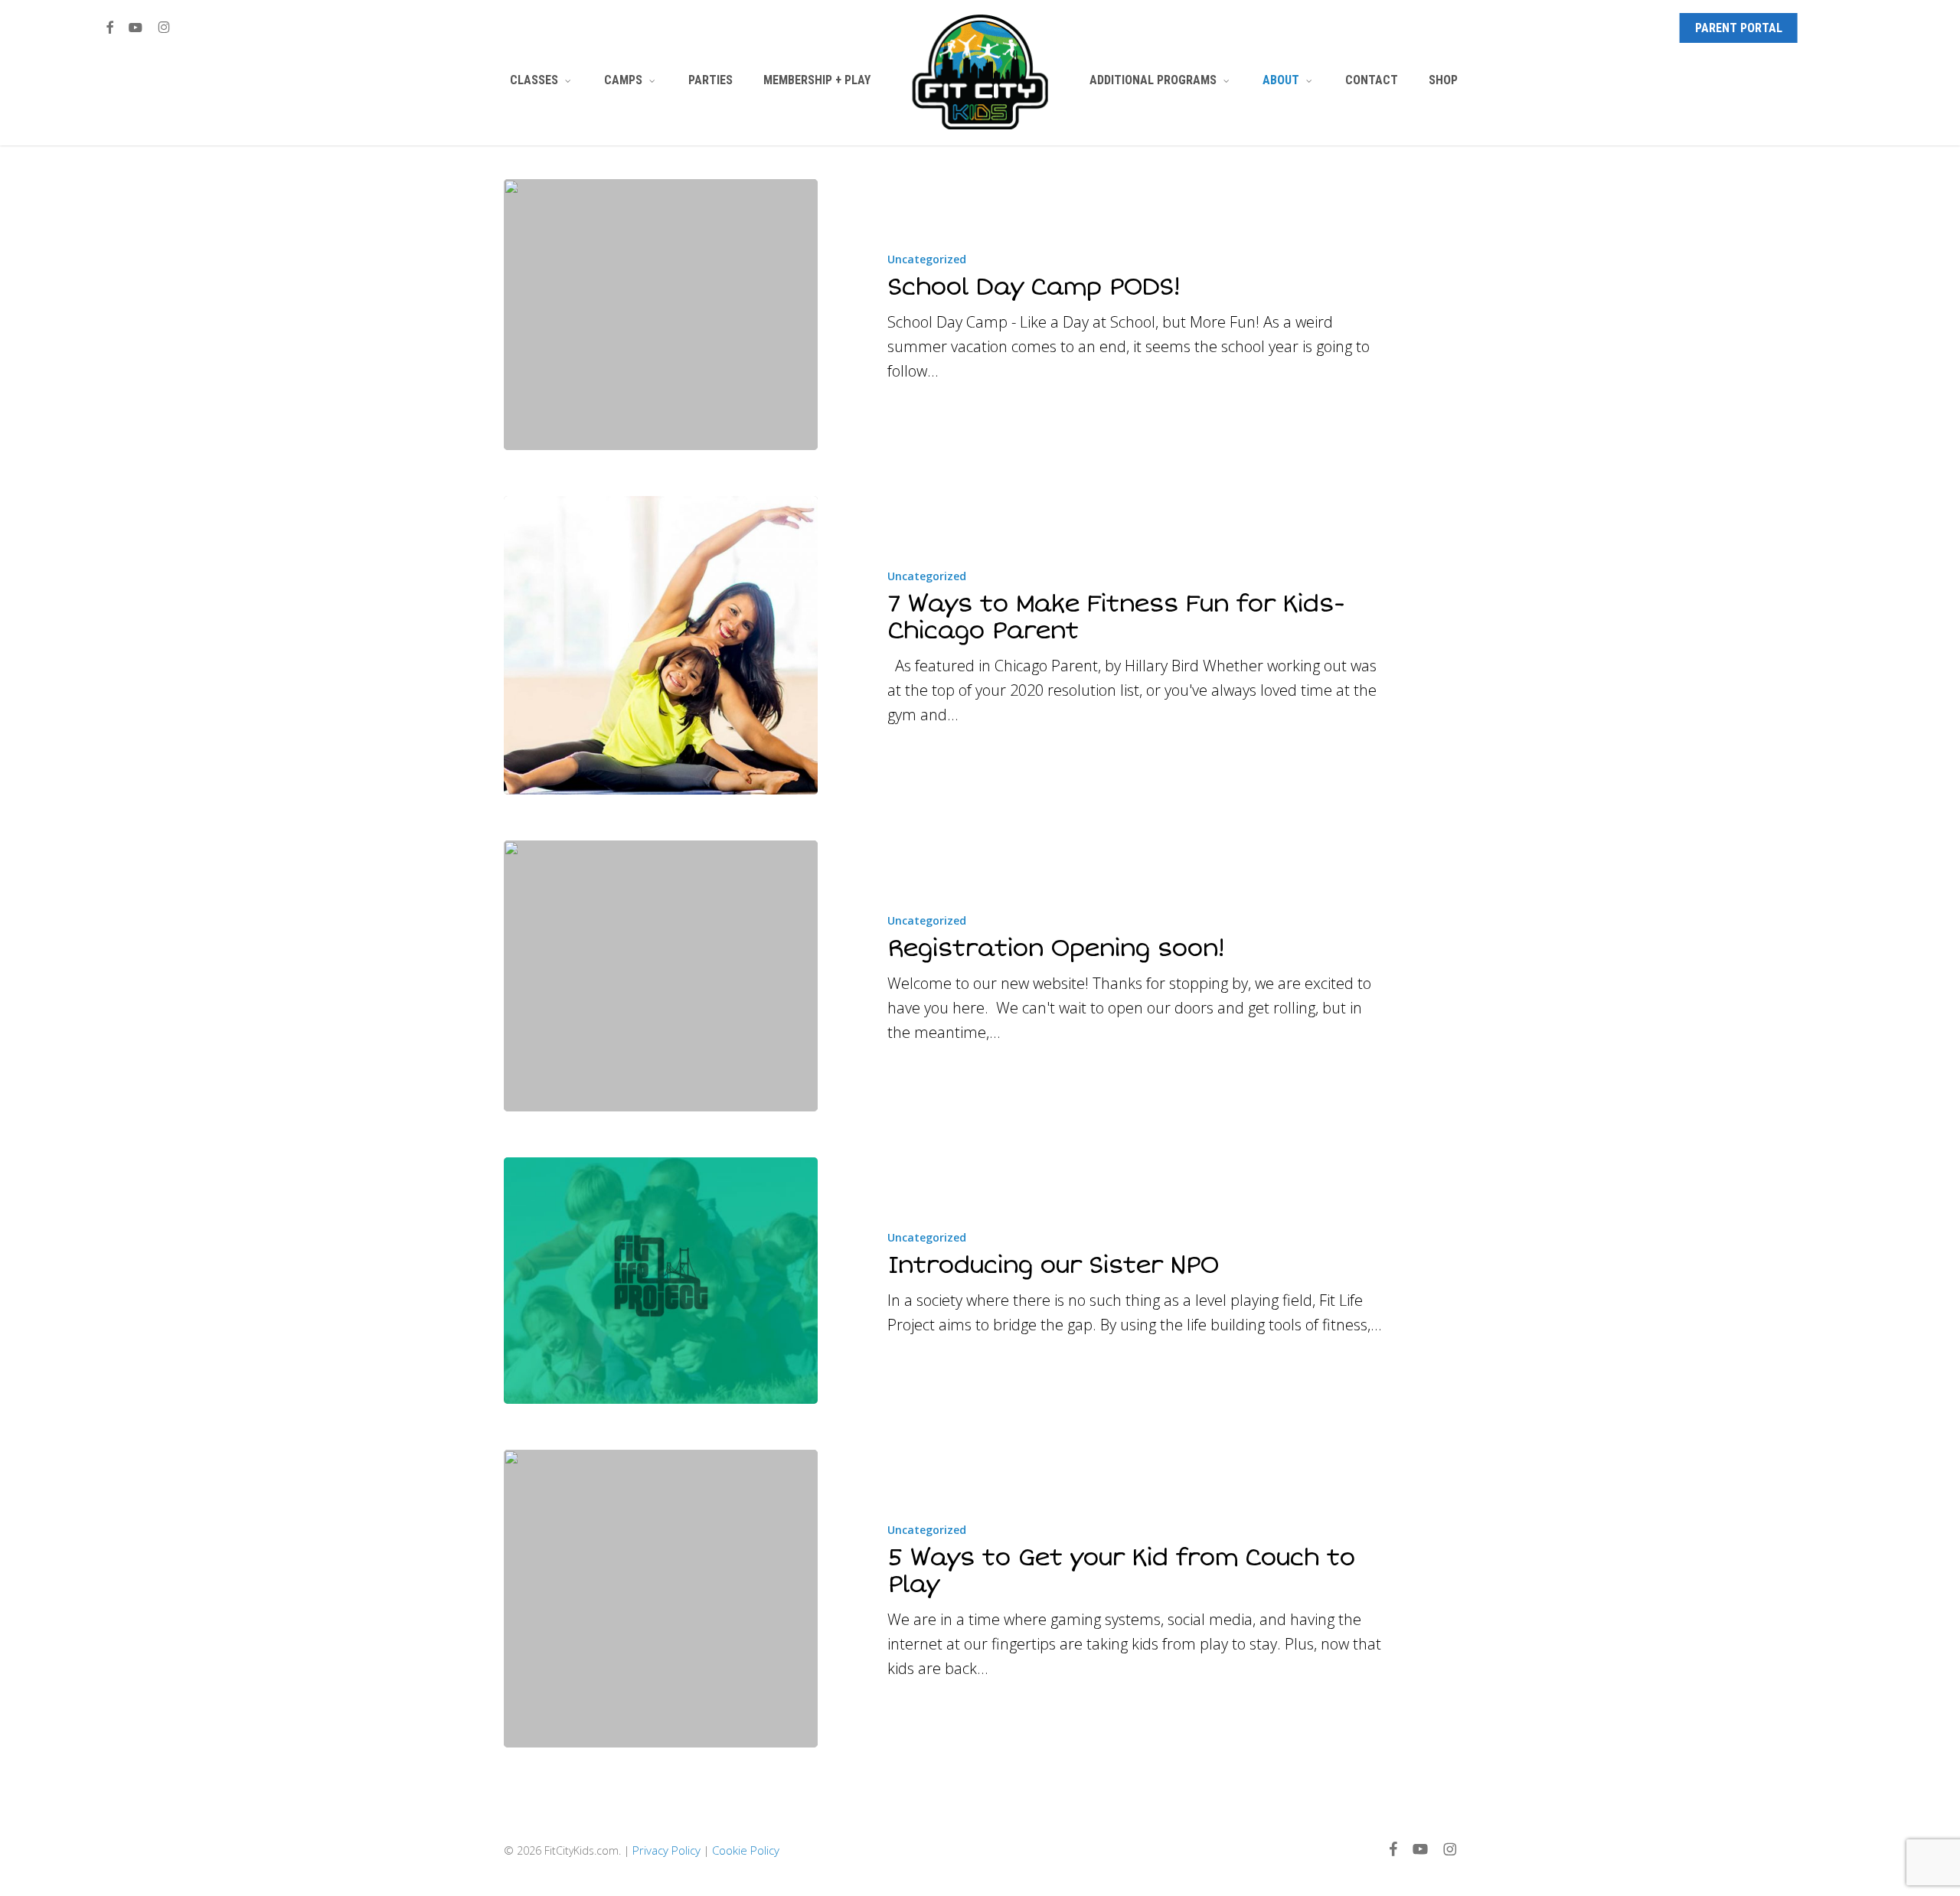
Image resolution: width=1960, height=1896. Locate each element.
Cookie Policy (746, 1850)
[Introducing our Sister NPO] (661, 1281)
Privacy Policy (666, 1850)
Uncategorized (927, 259)
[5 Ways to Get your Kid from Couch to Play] (661, 1599)
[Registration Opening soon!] (661, 976)
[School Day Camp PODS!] (661, 315)
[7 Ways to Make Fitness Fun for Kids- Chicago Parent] (661, 645)
